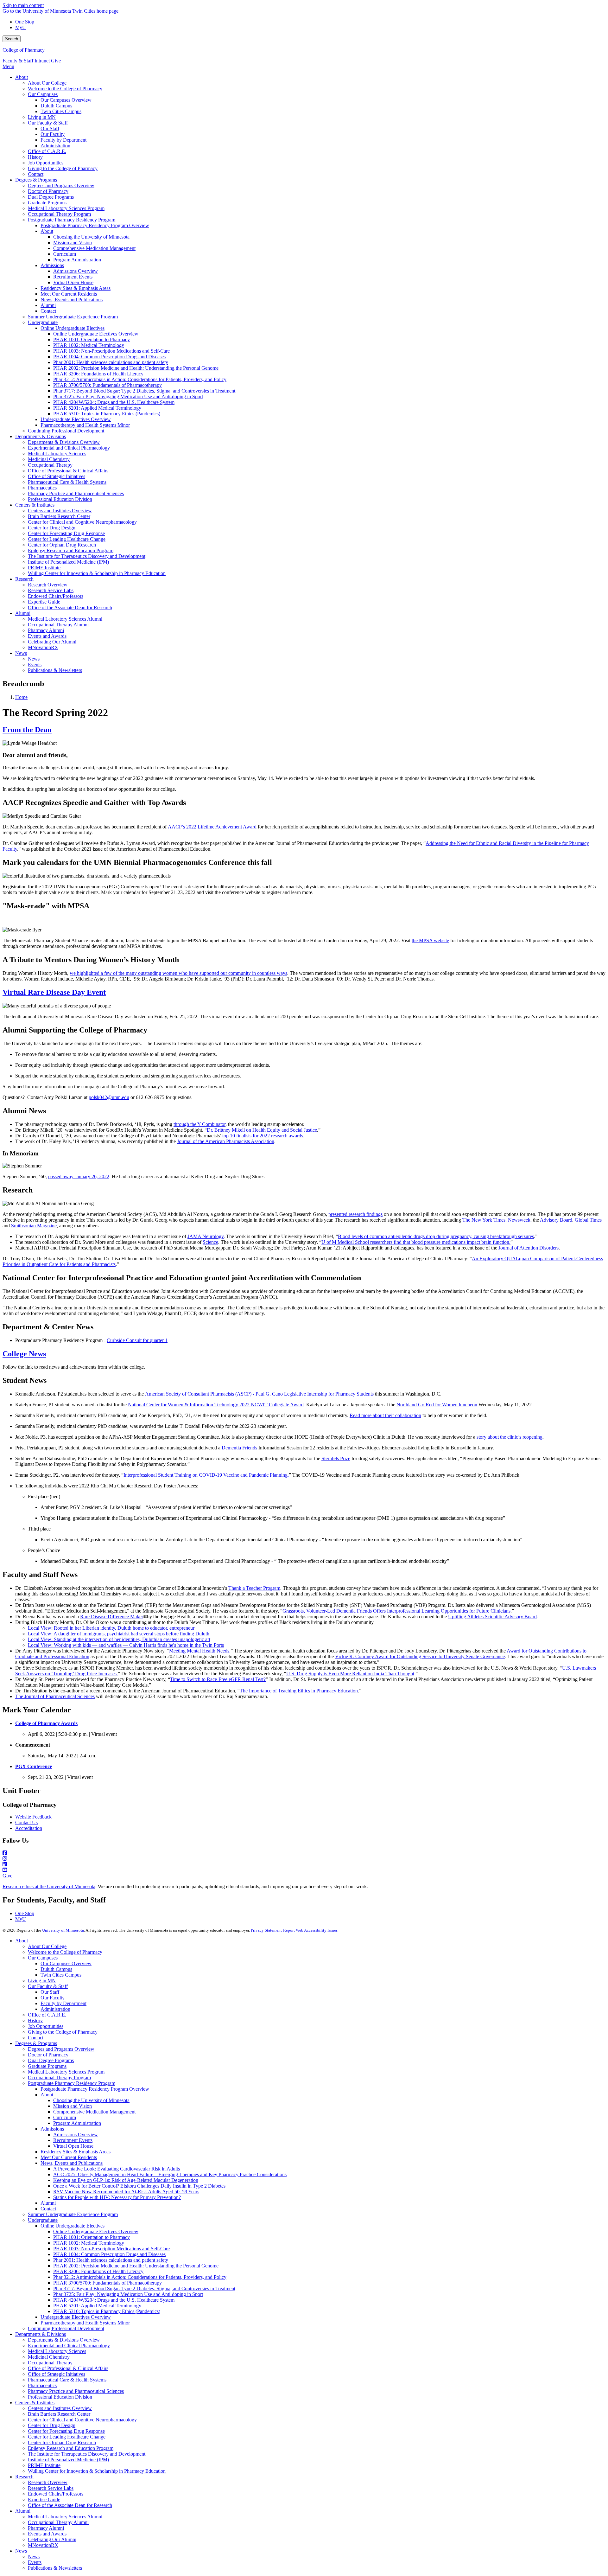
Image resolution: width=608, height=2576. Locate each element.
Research (24, 2477)
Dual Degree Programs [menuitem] (51, 197)
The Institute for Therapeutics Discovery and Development (87, 2454)
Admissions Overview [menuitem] (76, 271)
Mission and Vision (73, 2106)
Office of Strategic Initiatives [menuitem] (57, 476)
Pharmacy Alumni (46, 2528)
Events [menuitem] (35, 665)
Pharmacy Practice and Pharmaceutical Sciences (76, 2391)
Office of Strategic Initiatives (57, 2374)
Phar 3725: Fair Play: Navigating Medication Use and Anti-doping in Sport (128, 2294)
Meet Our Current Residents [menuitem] (69, 294)
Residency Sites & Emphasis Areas (76, 2152)
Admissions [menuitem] (52, 265)
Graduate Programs (47, 2066)
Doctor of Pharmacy (48, 2055)
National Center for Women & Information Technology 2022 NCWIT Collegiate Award (216, 1405)
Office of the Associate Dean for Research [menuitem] (70, 607)
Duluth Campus (56, 1969)
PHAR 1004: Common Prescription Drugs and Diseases (109, 2254)
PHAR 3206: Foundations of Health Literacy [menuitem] (98, 374)
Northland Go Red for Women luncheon (437, 1405)
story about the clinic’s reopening (510, 1437)
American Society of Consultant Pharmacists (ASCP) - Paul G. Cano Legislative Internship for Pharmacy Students (259, 1394)
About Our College (47, 1946)
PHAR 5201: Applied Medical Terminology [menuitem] (97, 408)
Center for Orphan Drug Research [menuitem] (62, 545)
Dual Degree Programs (51, 2060)
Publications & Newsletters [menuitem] (55, 670)
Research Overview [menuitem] (48, 585)
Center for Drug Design (52, 2425)
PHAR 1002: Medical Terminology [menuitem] (89, 345)
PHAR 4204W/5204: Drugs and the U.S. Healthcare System (114, 2300)
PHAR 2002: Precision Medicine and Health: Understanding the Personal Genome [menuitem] (136, 368)
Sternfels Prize (336, 1458)
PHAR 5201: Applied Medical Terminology (97, 2306)
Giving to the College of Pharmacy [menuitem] (63, 168)
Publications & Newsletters (55, 2568)
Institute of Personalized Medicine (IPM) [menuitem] (68, 562)
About (22, 1941)
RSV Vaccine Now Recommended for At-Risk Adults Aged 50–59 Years (126, 2192)
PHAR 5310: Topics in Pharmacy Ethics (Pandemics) (107, 2311)
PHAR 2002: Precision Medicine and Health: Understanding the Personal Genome (136, 2266)
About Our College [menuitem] (47, 83)
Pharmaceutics (42, 2385)
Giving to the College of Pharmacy (63, 2032)
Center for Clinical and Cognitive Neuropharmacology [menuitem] (82, 522)
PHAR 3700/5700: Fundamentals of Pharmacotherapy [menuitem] (108, 385)
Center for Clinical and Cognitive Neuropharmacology (82, 2420)
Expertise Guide (44, 2499)
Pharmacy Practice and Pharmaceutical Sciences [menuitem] (76, 493)
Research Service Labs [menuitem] (51, 590)
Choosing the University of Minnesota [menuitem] (91, 237)
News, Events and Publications (72, 2163)
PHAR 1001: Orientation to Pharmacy (92, 2237)
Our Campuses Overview (66, 1963)
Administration (55, 2009)
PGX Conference (34, 1766)
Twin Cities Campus (61, 1975)
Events (35, 2562)
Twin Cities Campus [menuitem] (61, 111)
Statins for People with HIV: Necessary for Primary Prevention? (117, 2197)
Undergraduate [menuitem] (43, 322)
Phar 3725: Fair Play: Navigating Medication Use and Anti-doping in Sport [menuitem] (128, 396)
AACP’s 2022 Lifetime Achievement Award (212, 827)
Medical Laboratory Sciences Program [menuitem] (66, 208)
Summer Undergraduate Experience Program (73, 2214)
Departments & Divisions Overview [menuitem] (64, 442)
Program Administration (77, 2123)
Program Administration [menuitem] (77, 260)
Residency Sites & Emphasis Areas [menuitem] (76, 288)
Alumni (48, 2203)
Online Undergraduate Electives (73, 2226)
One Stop (25, 22)
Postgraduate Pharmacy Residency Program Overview (95, 2089)
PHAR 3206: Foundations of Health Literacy (98, 2271)
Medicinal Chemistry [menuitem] (49, 459)
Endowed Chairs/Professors (56, 2494)
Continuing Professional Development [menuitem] (66, 431)
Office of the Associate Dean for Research (70, 2505)
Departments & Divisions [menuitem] (41, 436)
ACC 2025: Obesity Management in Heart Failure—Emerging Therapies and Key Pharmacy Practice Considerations (170, 2174)
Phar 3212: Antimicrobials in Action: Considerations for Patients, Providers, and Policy (140, 2277)
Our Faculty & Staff (48, 1986)
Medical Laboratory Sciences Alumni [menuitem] (65, 619)
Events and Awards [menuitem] (47, 636)
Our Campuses (43, 1958)
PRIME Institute (44, 2465)
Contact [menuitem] (36, 174)
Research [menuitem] (24, 579)
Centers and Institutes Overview (60, 2408)
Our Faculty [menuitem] (53, 134)
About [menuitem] (22, 77)
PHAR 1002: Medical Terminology (89, 2243)
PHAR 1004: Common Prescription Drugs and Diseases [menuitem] (109, 357)
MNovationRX (43, 2545)
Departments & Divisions (41, 2334)
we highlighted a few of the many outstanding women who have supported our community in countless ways (178, 973)
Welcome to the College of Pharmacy (65, 1952)
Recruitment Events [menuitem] (73, 277)
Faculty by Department (63, 2003)
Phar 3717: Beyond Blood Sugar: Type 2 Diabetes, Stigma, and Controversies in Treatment (144, 2288)
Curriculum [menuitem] (65, 254)
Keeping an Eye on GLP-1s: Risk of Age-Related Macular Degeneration (126, 2180)
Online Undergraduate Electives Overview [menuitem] (96, 334)
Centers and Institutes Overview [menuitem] (60, 511)
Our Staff (50, 1992)
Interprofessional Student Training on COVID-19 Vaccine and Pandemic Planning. (206, 1475)
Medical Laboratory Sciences (57, 2351)
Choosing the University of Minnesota (91, 2100)
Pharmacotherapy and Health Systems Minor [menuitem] (85, 425)
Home (21, 697)
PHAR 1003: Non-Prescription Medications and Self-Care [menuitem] (111, 351)
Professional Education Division (60, 2397)
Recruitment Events (73, 2140)
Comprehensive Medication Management (94, 2112)
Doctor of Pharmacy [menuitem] (48, 191)
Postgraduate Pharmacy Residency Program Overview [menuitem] (95, 225)
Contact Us (26, 1822)
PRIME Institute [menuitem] (44, 568)
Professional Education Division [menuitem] (60, 499)
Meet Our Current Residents (69, 2157)
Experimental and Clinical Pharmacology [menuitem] (69, 448)
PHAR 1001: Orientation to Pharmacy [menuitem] (92, 339)
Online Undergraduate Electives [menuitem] (73, 328)
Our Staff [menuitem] (50, 128)
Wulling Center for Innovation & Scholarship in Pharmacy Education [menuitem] (97, 573)
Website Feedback (33, 1817)
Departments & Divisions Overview (64, 2340)
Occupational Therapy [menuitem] (50, 465)
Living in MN (42, 1981)
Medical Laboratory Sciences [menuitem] (57, 454)
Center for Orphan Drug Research (62, 2442)
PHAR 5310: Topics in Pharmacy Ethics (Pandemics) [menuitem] (107, 414)
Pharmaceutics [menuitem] (42, 488)
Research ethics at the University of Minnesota (49, 1886)
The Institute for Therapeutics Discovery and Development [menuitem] (87, 556)
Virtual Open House (73, 2146)
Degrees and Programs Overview (61, 2049)
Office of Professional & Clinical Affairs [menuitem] (68, 471)
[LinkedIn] (304, 1864)
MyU (21, 27)
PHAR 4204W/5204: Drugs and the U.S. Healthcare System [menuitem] (114, 402)
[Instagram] (304, 1859)
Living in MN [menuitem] (42, 117)
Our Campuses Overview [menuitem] (66, 100)
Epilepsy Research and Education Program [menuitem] (71, 550)
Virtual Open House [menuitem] (73, 282)
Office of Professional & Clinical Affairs (68, 2368)
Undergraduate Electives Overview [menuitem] (76, 419)
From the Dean (27, 730)
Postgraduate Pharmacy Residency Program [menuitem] (72, 220)
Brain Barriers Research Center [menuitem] (59, 516)
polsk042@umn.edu (109, 1097)
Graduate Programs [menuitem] (47, 203)
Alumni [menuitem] (48, 305)
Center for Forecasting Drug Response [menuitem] (66, 533)
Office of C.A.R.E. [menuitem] (47, 151)
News (21, 2551)
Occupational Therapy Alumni (58, 2522)
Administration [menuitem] (55, 146)
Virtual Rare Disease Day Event (54, 992)
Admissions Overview (76, 2135)
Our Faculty (53, 1998)
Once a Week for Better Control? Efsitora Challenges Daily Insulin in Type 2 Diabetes (139, 2186)
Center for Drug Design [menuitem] (52, 528)
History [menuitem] (35, 157)
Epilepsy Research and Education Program (71, 2448)
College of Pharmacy (24, 50)
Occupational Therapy (50, 2363)
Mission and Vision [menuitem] (73, 243)
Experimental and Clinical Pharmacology (69, 2346)
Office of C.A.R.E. (47, 2015)
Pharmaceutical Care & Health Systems (67, 2380)
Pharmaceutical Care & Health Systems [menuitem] (67, 482)
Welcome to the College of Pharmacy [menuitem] (65, 89)
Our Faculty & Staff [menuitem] (48, 123)
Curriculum (65, 2117)
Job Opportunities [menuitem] (46, 163)
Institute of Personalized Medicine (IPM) (68, 2460)
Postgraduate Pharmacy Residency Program (72, 2083)
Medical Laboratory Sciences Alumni (65, 2517)
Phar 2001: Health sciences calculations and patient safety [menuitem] (111, 362)
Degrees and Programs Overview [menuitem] (61, 185)
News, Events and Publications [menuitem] (72, 300)
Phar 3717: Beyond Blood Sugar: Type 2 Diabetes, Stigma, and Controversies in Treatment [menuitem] (144, 391)
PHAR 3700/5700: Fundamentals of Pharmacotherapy (108, 2283)
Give (56, 61)
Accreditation (29, 1828)
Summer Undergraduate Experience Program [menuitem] (73, 317)
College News (24, 1354)
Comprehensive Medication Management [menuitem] (94, 248)
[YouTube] (304, 1870)
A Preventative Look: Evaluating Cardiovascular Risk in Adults (117, 2169)
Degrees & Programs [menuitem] (36, 180)
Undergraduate (43, 2220)
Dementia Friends (239, 1448)
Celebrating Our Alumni (52, 2539)
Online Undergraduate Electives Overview (96, 2231)
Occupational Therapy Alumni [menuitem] (58, 625)
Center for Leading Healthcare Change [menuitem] (67, 539)
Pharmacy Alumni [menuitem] (46, 630)
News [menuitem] (21, 653)
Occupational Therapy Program (59, 2077)
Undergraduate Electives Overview (76, 2317)
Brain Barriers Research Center (59, 2414)
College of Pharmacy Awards (46, 1723)
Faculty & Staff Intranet (27, 61)
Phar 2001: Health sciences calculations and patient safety (111, 2260)
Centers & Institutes (35, 2403)
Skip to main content (23, 5)
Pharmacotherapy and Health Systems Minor (85, 2323)
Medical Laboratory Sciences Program (66, 2072)
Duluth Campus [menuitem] (56, 106)
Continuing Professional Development (66, 2328)
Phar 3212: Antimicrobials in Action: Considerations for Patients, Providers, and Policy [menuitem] (140, 379)
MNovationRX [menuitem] (43, 647)
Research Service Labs (51, 2488)
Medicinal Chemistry (49, 2357)
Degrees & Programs (36, 2043)
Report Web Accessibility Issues (310, 1930)
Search (12, 39)
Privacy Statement (266, 1930)
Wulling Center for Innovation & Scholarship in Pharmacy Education (97, 2471)
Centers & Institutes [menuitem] (35, 505)
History (35, 2020)
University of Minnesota (63, 1930)
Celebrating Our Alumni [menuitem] (52, 642)
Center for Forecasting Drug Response (66, 2431)
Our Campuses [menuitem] (43, 94)
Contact (36, 2038)
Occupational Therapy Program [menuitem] (59, 214)
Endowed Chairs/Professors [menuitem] (56, 596)
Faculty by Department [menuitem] (63, 140)
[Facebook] (304, 1853)
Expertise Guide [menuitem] (44, 602)
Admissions (52, 2129)
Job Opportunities (46, 2026)
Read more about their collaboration (385, 1415)
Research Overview (48, 2482)
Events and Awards (47, 2534)
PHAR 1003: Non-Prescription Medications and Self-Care (111, 2249)
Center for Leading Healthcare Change (67, 2437)
